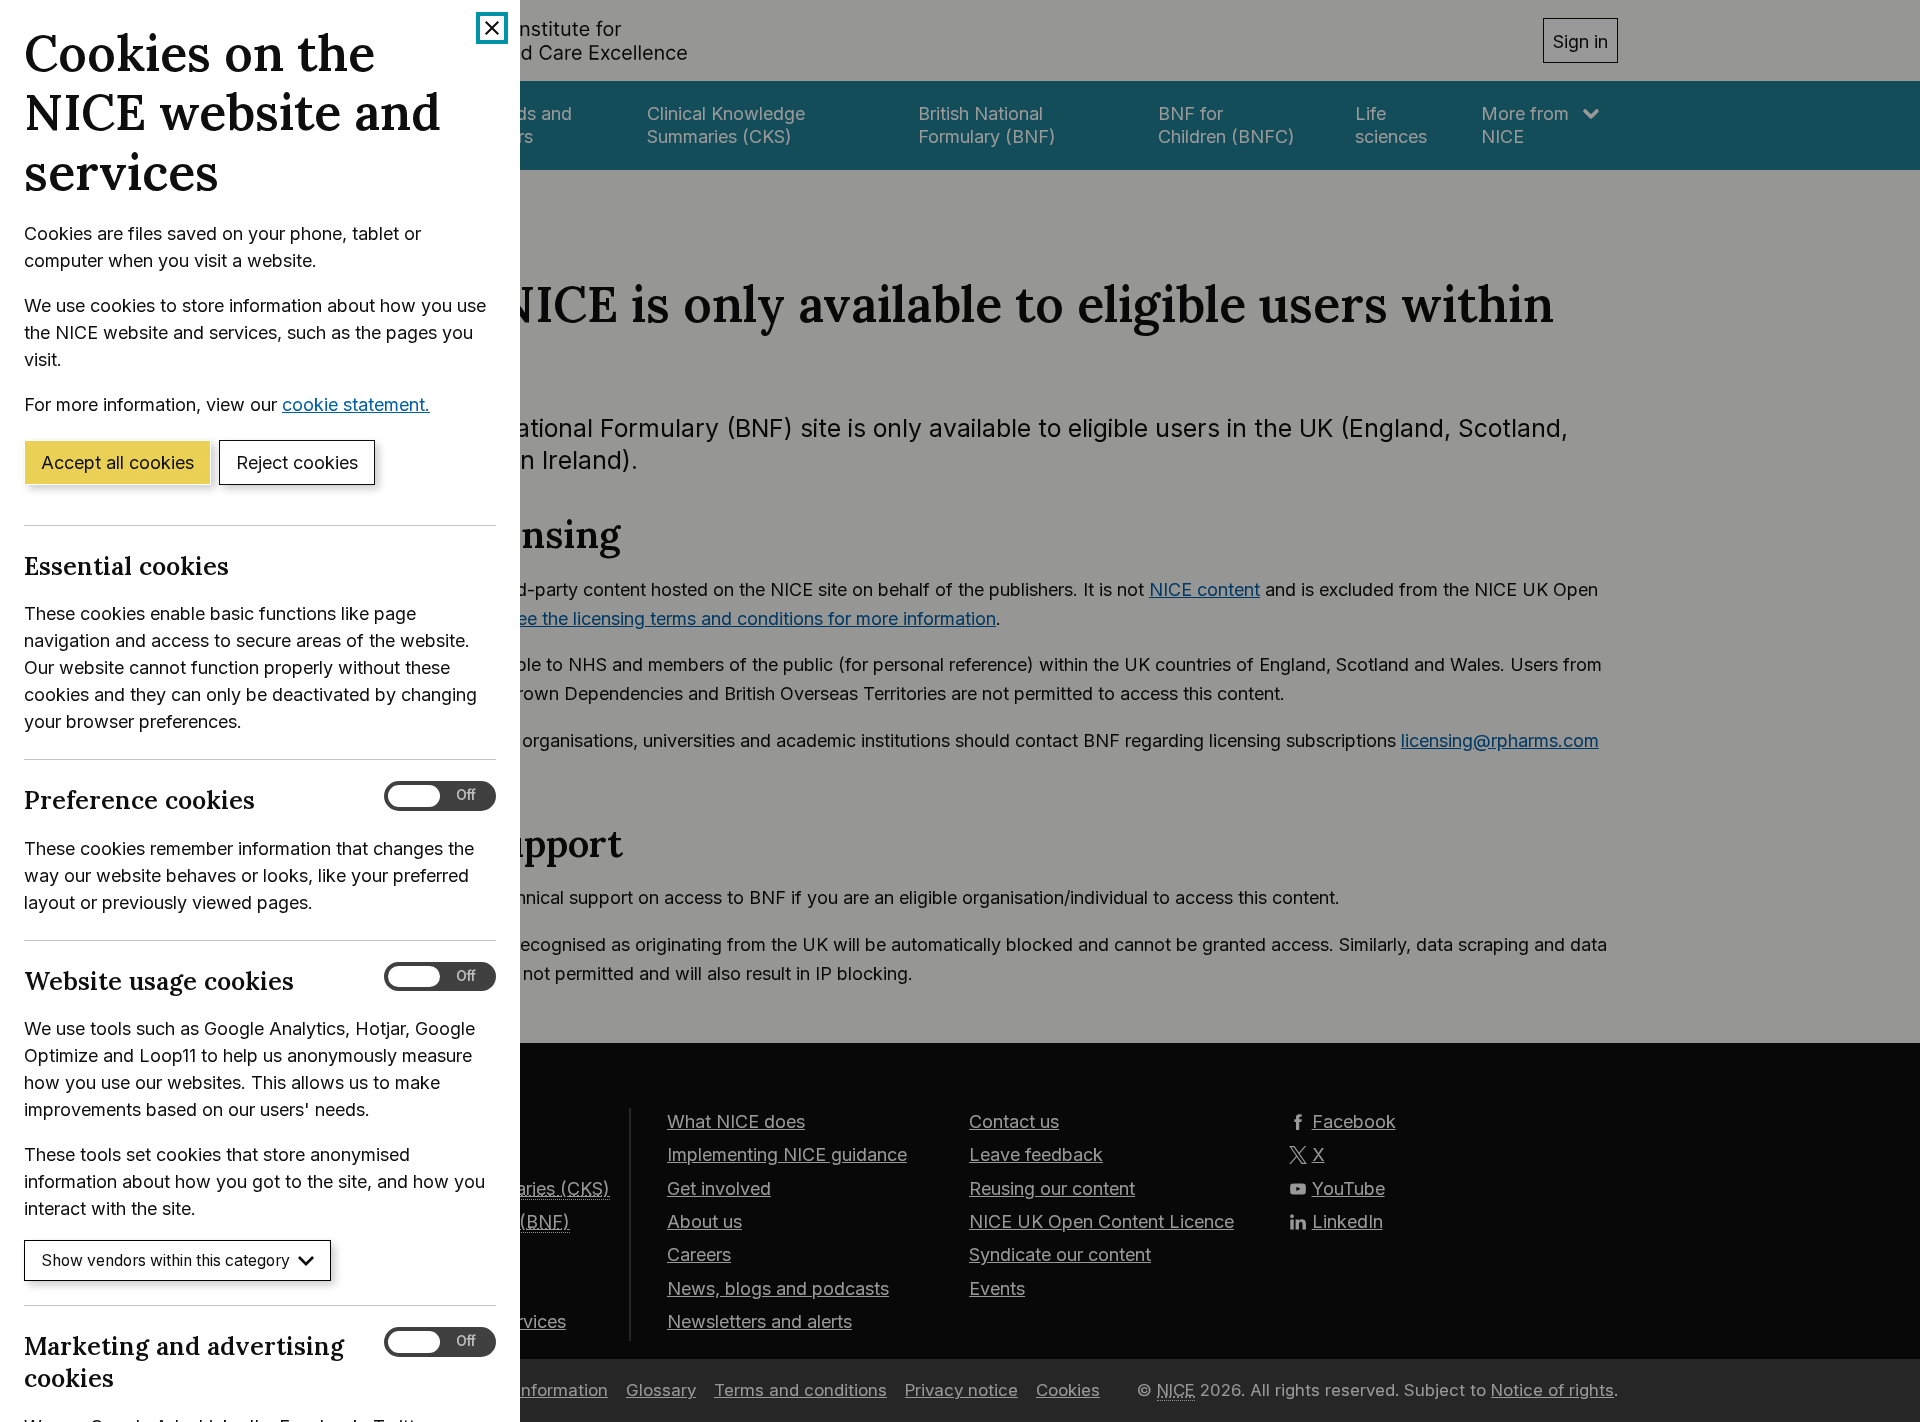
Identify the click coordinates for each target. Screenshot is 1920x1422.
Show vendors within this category (165, 1260)
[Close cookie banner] (492, 28)
